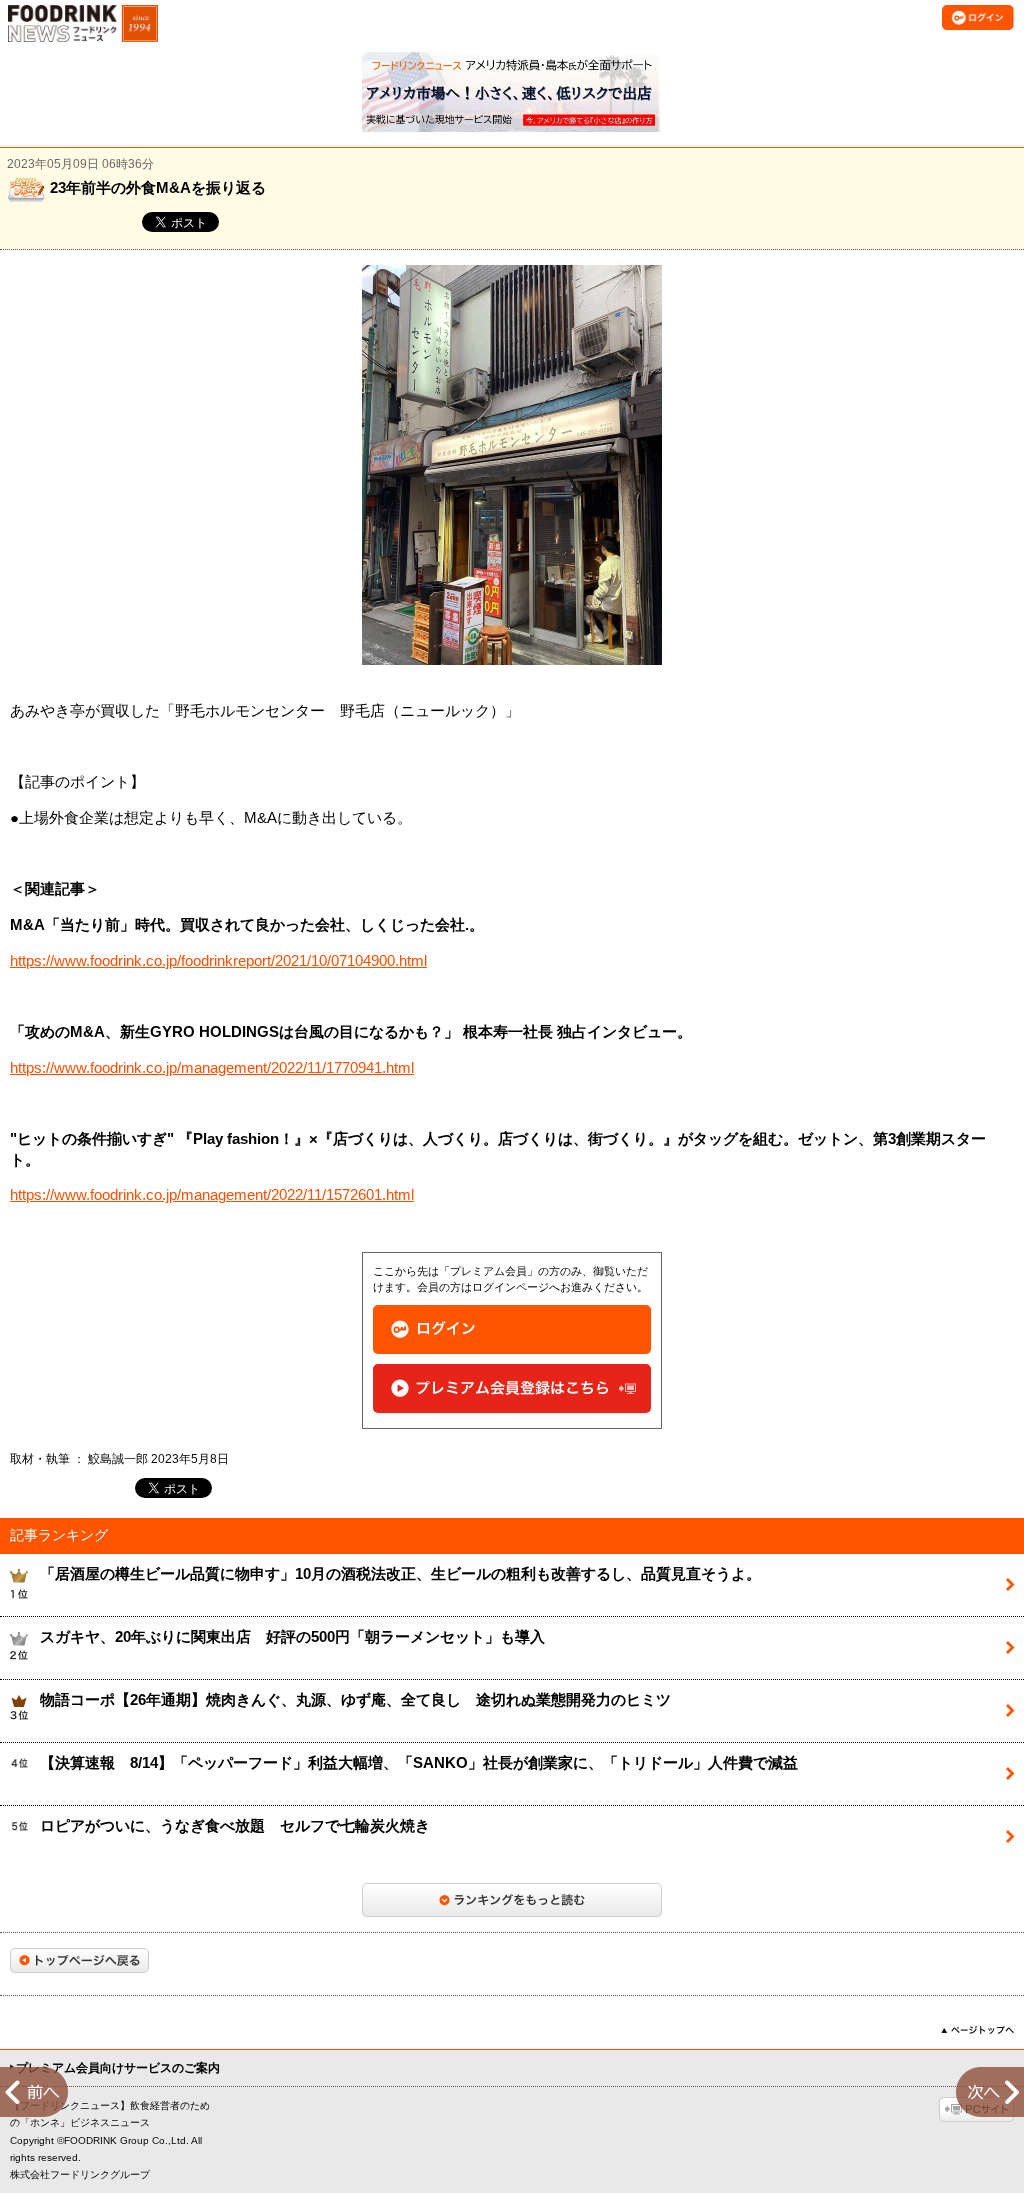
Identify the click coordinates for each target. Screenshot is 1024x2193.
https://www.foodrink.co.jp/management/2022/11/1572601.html (212, 1195)
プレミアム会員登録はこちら (512, 1388)
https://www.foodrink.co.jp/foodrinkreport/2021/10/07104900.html (218, 961)
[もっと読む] (512, 1900)
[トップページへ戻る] (79, 1960)
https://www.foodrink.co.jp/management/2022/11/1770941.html (212, 1068)
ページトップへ (977, 2030)
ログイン (512, 1329)
